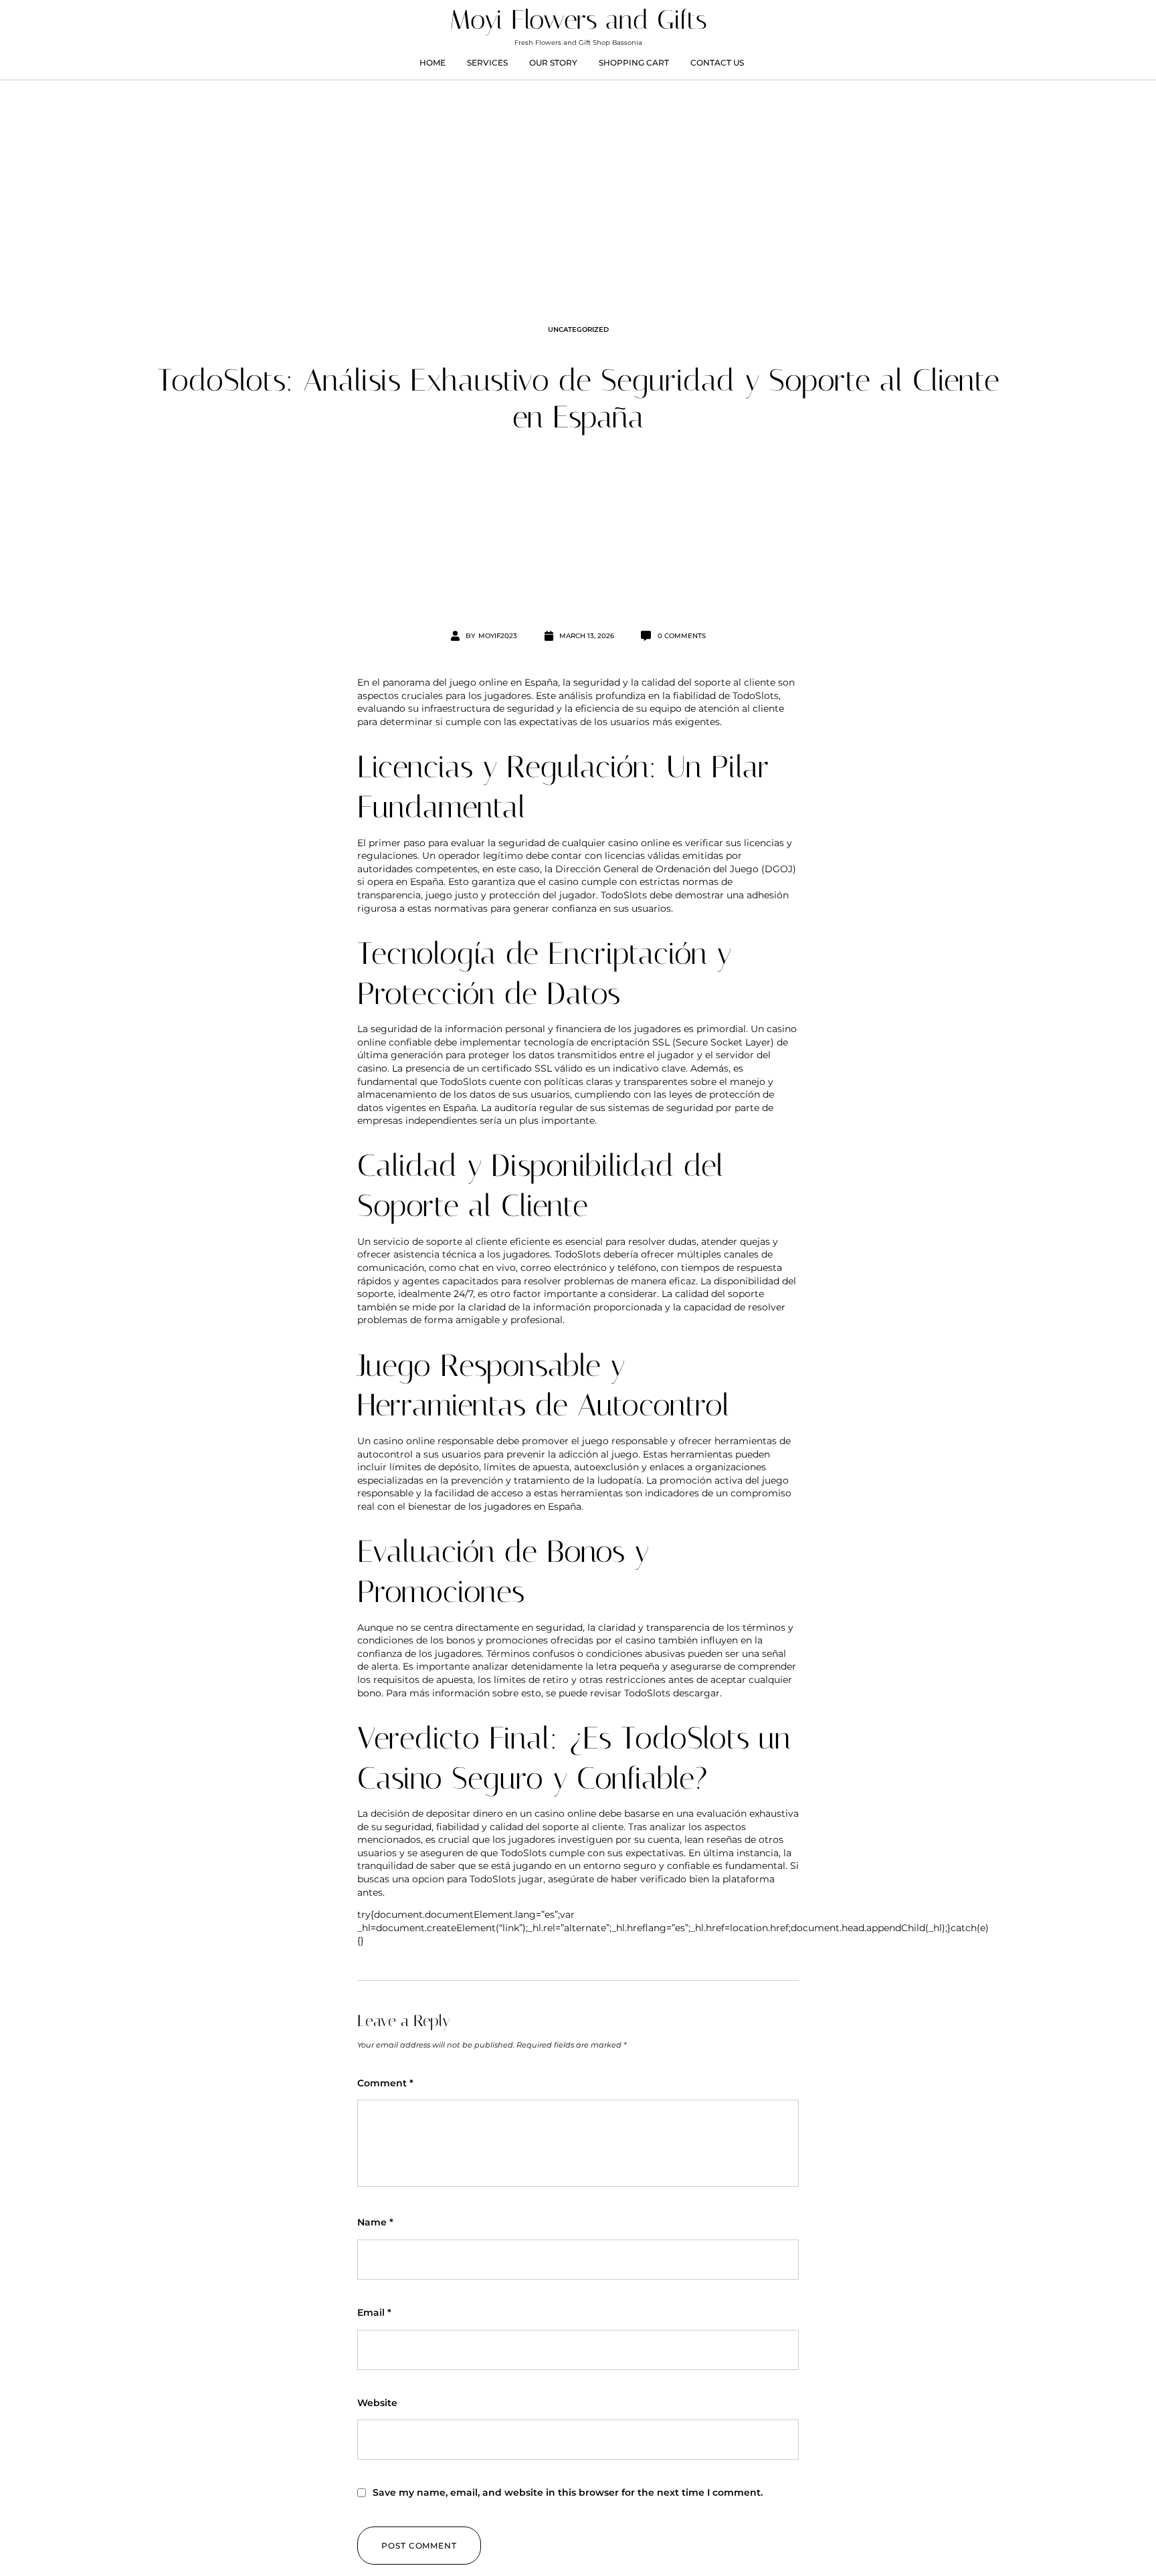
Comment (385, 2083)
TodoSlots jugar (506, 1879)
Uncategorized (578, 329)
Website (377, 2403)
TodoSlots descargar (672, 1693)
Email (374, 2312)
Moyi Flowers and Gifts (578, 20)
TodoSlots (756, 696)
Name (375, 2222)
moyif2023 (498, 636)
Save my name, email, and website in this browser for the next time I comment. (568, 2492)
